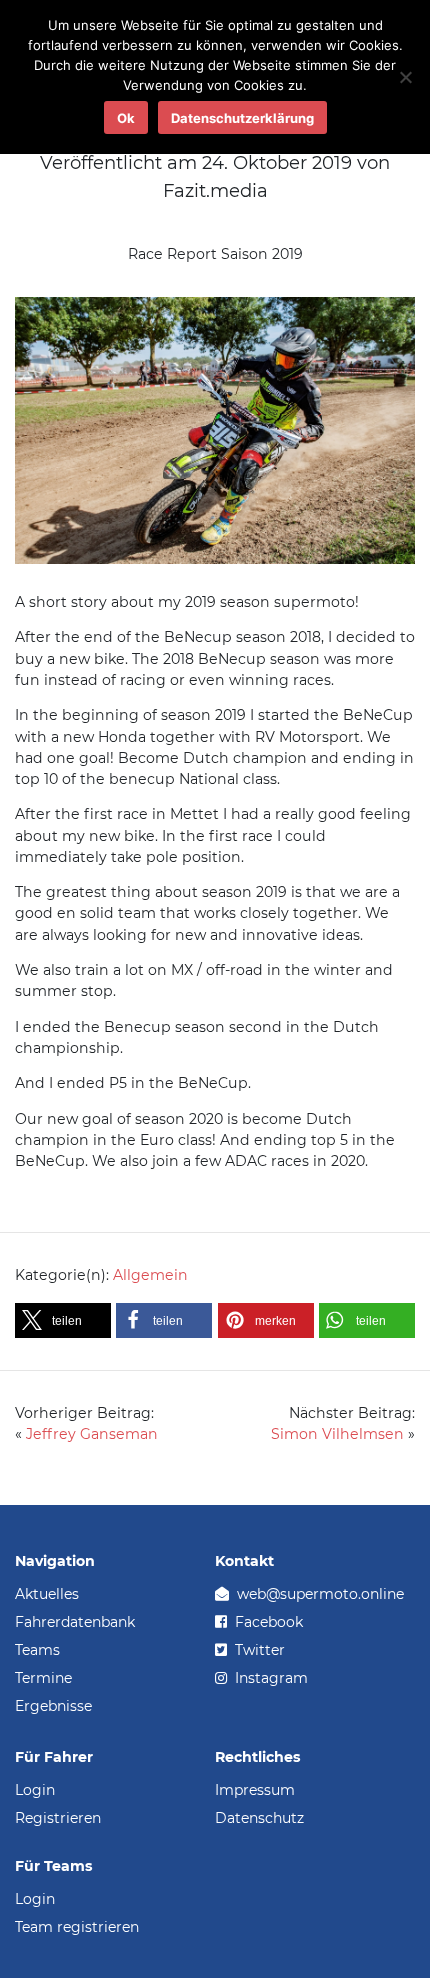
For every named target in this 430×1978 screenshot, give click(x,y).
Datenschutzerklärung (242, 118)
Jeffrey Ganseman (92, 1434)
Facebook (267, 1622)
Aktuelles (47, 1594)
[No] (405, 77)
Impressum (255, 1790)
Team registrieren (77, 1927)
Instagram (269, 1678)
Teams (37, 1650)
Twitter (258, 1650)
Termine (43, 1678)
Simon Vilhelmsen (337, 1434)
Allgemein (150, 1275)
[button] (63, 1320)
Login (35, 1790)
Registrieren (58, 1818)
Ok (126, 118)
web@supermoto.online (318, 1594)
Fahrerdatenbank (75, 1622)
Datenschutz (259, 1818)
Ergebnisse (53, 1706)
